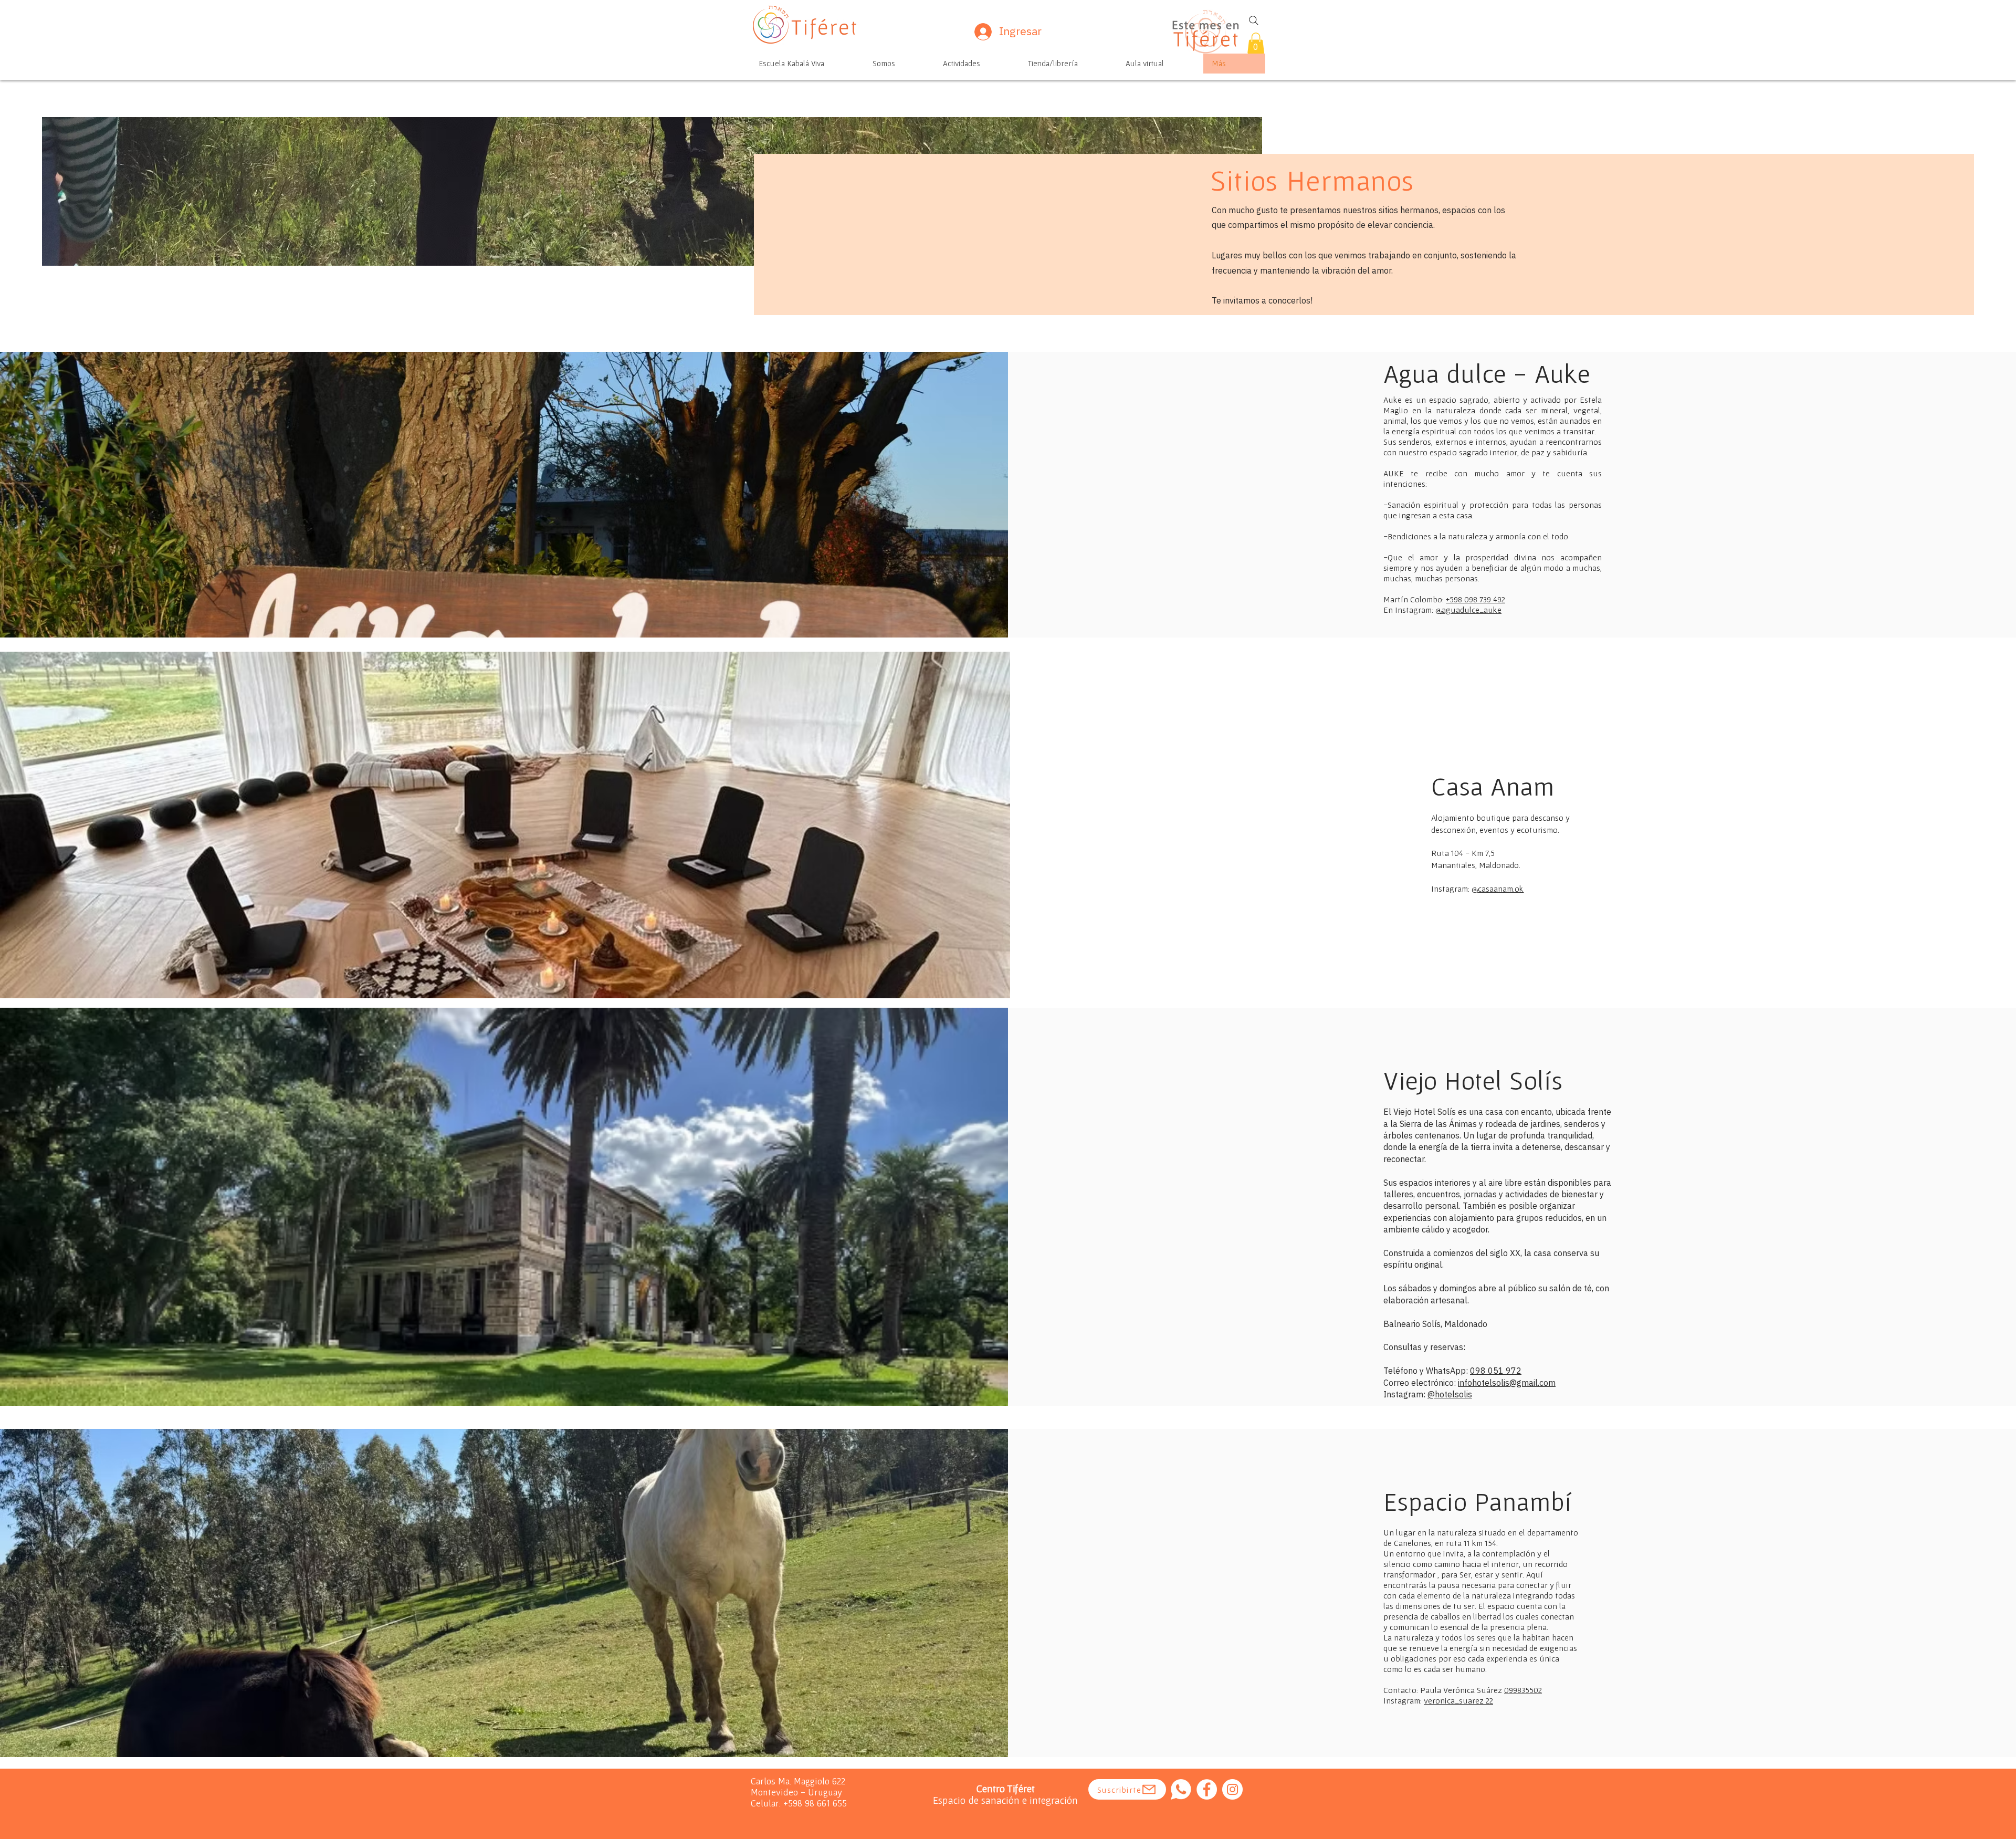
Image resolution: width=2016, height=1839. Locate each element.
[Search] (1254, 20)
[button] (1256, 43)
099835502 (1523, 1690)
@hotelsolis (1450, 1394)
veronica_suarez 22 (1458, 1700)
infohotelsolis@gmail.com (1507, 1383)
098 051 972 (1496, 1371)
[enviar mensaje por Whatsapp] (1181, 1789)
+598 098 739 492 (1476, 599)
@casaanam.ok (1498, 889)
